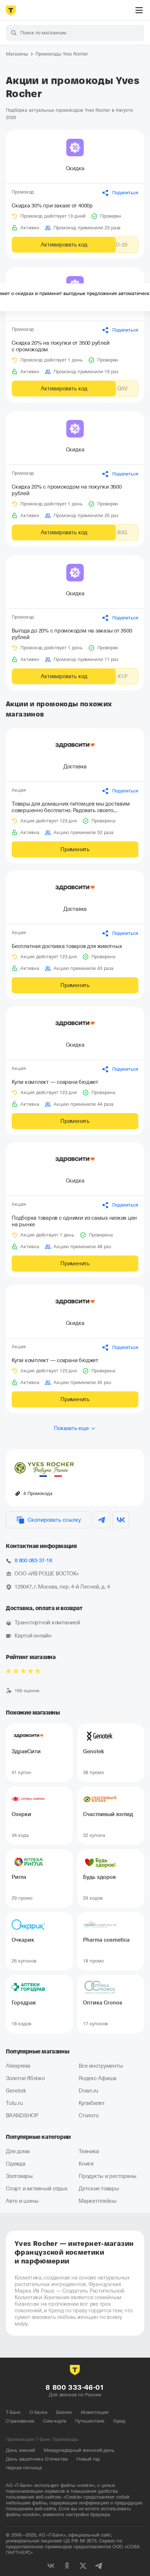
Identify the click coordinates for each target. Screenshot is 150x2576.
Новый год (88, 2459)
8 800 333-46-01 (75, 2387)
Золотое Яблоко (25, 2078)
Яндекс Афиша (98, 2078)
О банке (38, 2412)
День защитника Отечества (37, 2459)
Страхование (20, 2421)
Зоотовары (19, 2176)
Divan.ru (88, 2091)
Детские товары (99, 2189)
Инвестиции (95, 2412)
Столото (88, 2116)
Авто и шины (22, 2201)
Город (119, 2421)
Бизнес (64, 2412)
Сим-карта (55, 2421)
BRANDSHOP (22, 2116)
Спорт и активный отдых (37, 2189)
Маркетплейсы (98, 2201)
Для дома (18, 2151)
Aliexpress (18, 2066)
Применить (75, 849)
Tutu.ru (14, 2103)
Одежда (16, 2164)
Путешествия (90, 2421)
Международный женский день (79, 2450)
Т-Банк (13, 2412)
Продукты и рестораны (108, 2176)
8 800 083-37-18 (33, 1560)
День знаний (20, 2450)
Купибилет (92, 2103)
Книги (86, 2164)
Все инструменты (101, 2066)
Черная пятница (24, 2468)
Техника (89, 2151)
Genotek (16, 2091)
